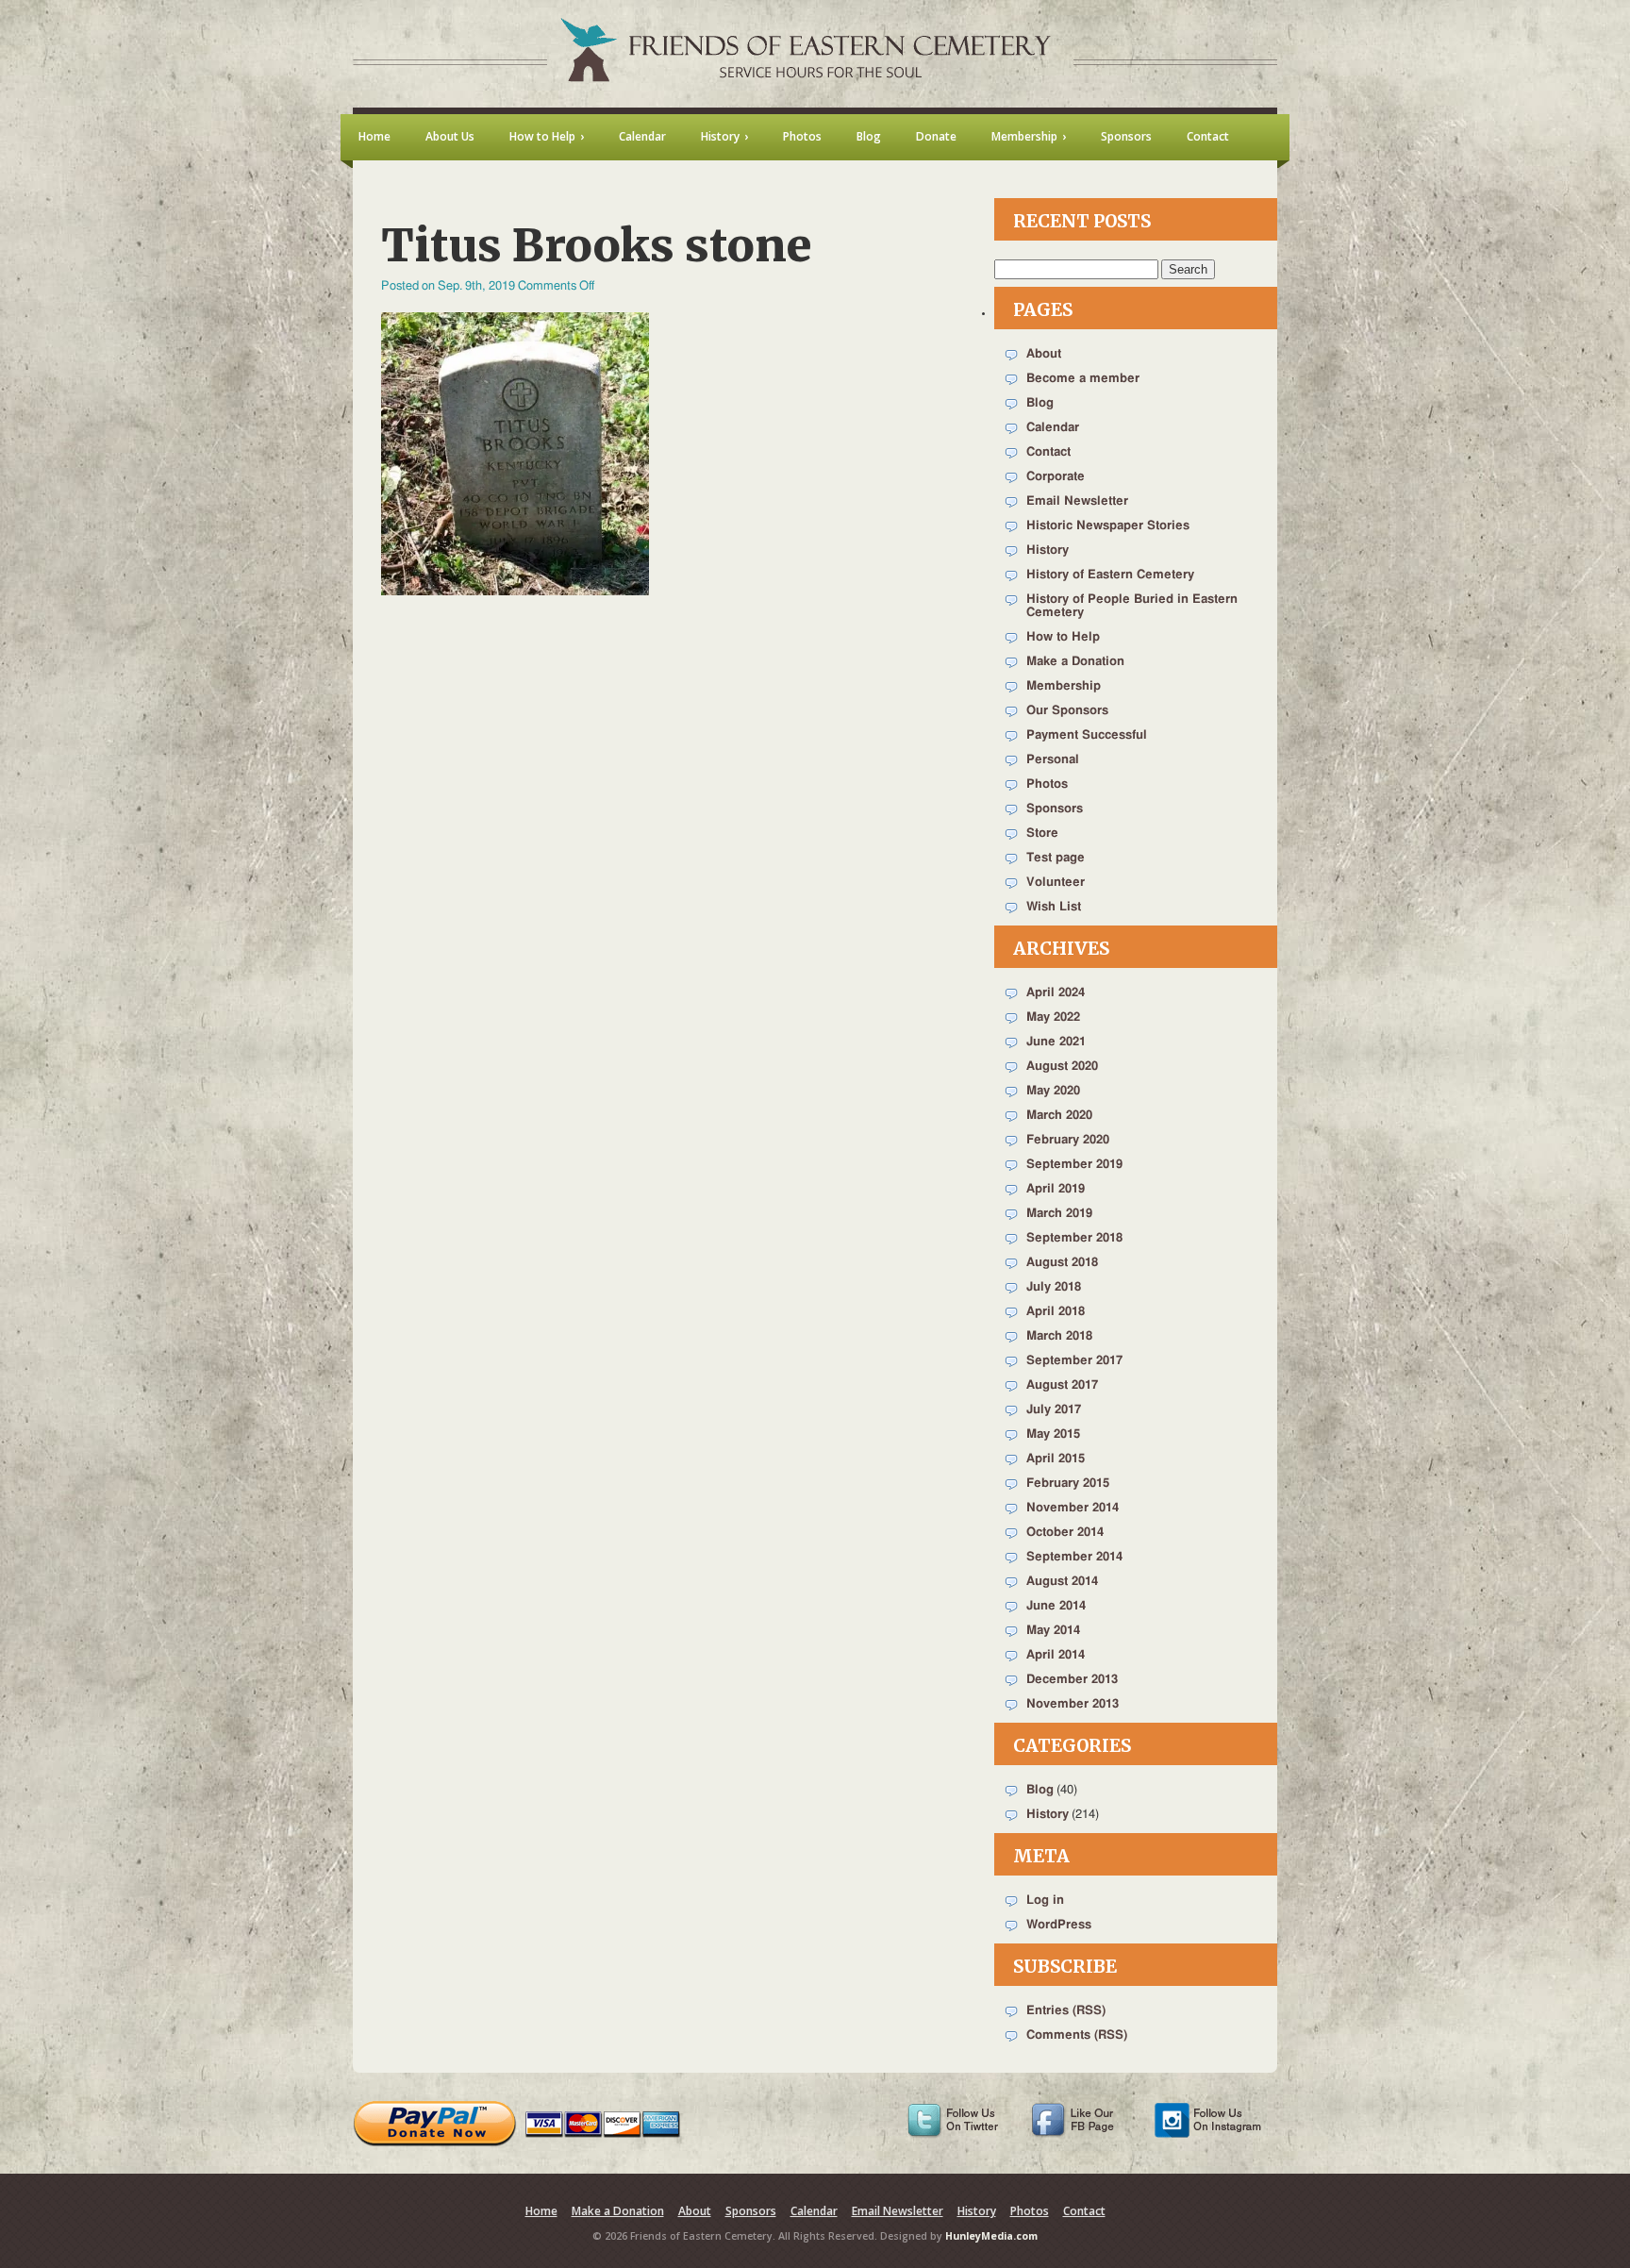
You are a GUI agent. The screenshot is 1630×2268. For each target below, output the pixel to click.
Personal (1053, 760)
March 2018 (1059, 1336)
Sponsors (1055, 809)
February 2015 (1068, 1484)
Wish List (1054, 907)
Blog (1040, 403)
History (1048, 550)
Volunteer (1056, 883)
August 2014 (1062, 1582)
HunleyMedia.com (991, 2236)
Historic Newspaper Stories (1108, 526)
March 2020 (1059, 1116)
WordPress (1059, 1925)
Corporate (1056, 477)
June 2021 (1056, 1042)
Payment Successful (1087, 735)
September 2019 (1074, 1165)
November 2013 (1073, 1704)
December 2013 (1072, 1680)
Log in (1045, 1901)
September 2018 (1074, 1238)
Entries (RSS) (1066, 2011)
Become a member (1083, 379)
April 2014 (1056, 1655)
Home (541, 2211)
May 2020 (1053, 1091)
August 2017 (1062, 1385)
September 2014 (1074, 1557)
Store (1042, 834)
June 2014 (1056, 1606)
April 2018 (1056, 1312)
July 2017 (1054, 1410)
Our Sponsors (1067, 711)
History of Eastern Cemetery (1110, 575)
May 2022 (1053, 1017)
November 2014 (1073, 1508)
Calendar (1053, 428)
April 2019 (1056, 1189)
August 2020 (1062, 1067)
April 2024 (1056, 993)
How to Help (1063, 637)
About (1044, 354)
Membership (1064, 686)
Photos (1047, 784)
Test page (1056, 858)
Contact (1048, 452)
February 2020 (1068, 1140)
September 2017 (1074, 1361)
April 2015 (1056, 1459)
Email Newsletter (1077, 501)
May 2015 (1053, 1434)
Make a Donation (1075, 662)
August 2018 (1062, 1263)
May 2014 (1053, 1631)
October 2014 (1065, 1533)
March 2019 (1059, 1214)
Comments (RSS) (1077, 2035)
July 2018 (1054, 1287)
